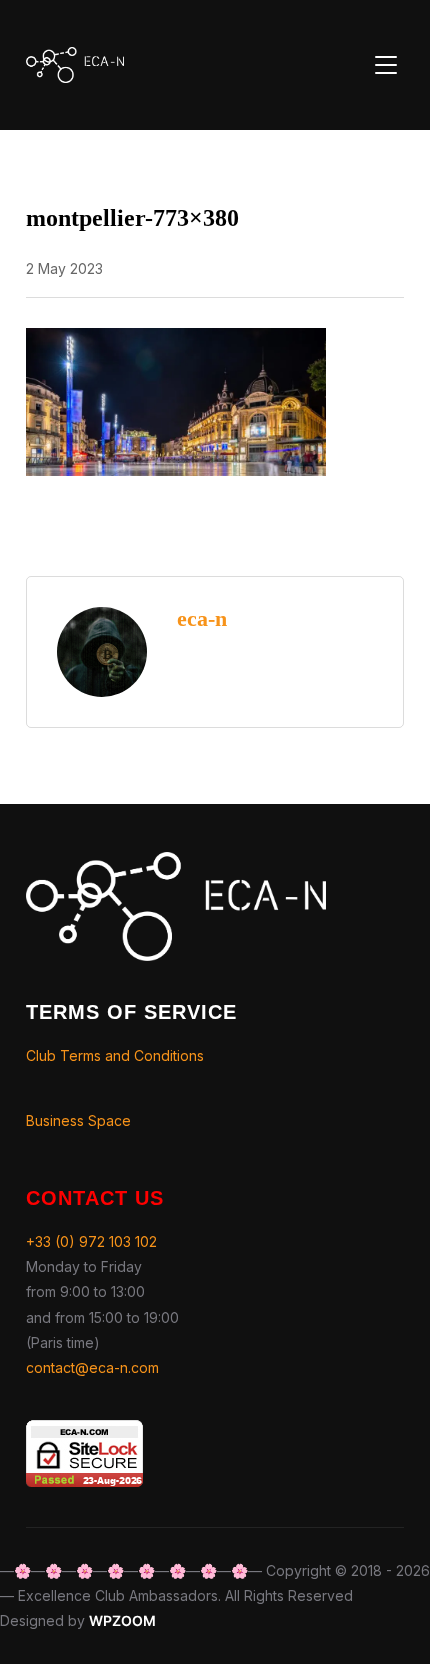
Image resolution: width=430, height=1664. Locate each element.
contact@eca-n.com (92, 1367)
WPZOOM (122, 1620)
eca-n (202, 618)
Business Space (78, 1120)
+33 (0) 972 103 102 (91, 1241)
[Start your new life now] (176, 864)
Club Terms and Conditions (115, 1055)
